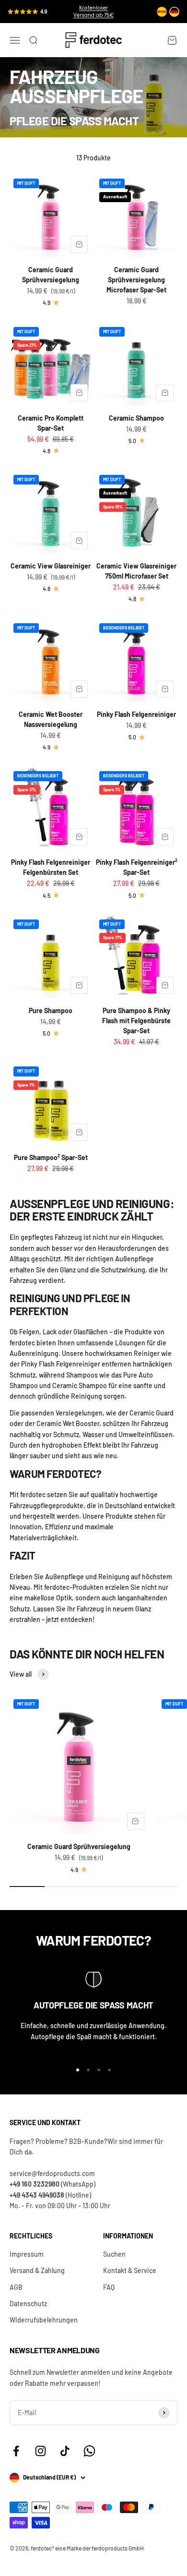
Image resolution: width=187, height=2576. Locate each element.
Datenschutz (28, 2304)
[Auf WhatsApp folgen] (89, 2451)
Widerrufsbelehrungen (44, 2320)
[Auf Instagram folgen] (41, 2451)
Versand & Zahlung (37, 2270)
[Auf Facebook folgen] (16, 2451)
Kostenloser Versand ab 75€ (93, 12)
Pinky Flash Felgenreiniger (136, 714)
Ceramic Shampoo (136, 418)
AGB (16, 2287)
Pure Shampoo (51, 1010)
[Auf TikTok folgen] (65, 2451)
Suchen (114, 2254)
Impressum (27, 2254)
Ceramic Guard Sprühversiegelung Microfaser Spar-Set (136, 280)
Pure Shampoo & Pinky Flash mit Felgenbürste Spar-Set (136, 1021)
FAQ (109, 2287)
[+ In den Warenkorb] (79, 244)
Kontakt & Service (130, 2270)
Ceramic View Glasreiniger (51, 566)
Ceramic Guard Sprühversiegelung (79, 1846)
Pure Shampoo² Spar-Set (51, 1157)
